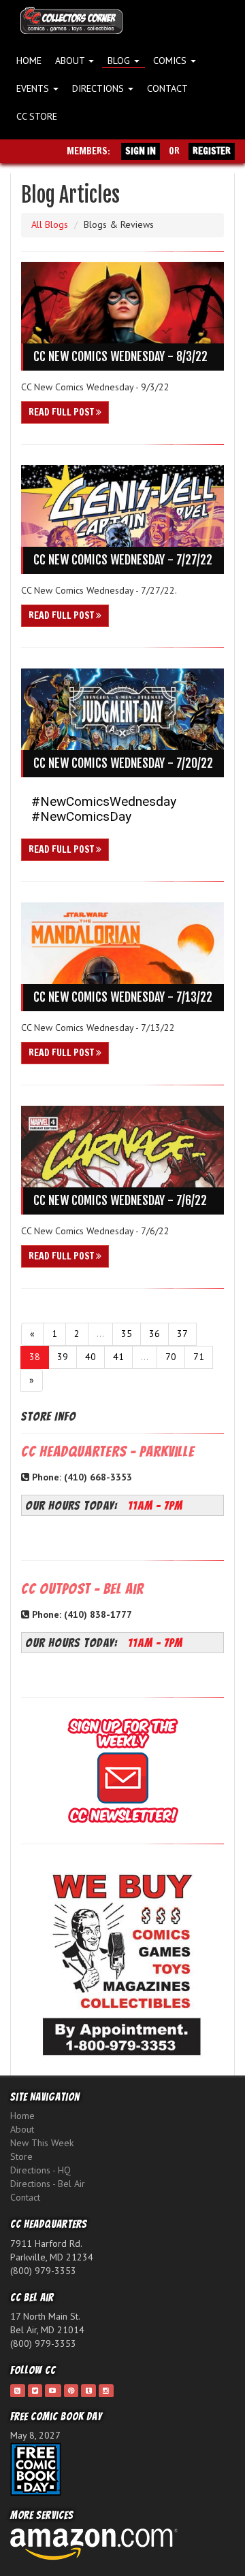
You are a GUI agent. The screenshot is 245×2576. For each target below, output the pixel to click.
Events (34, 88)
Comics (171, 61)
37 (182, 1334)
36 (154, 1334)
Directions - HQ (40, 2170)
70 (171, 1357)
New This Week (42, 2143)
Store (21, 2156)
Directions (99, 88)
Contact (167, 88)
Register (212, 151)
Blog (120, 61)
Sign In (141, 151)
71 (199, 1357)
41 (118, 1357)
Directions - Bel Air (48, 2184)
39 (63, 1357)
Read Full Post (62, 412)
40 (91, 1357)
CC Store (37, 116)
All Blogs (50, 224)
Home (29, 61)
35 (127, 1334)
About (71, 61)
